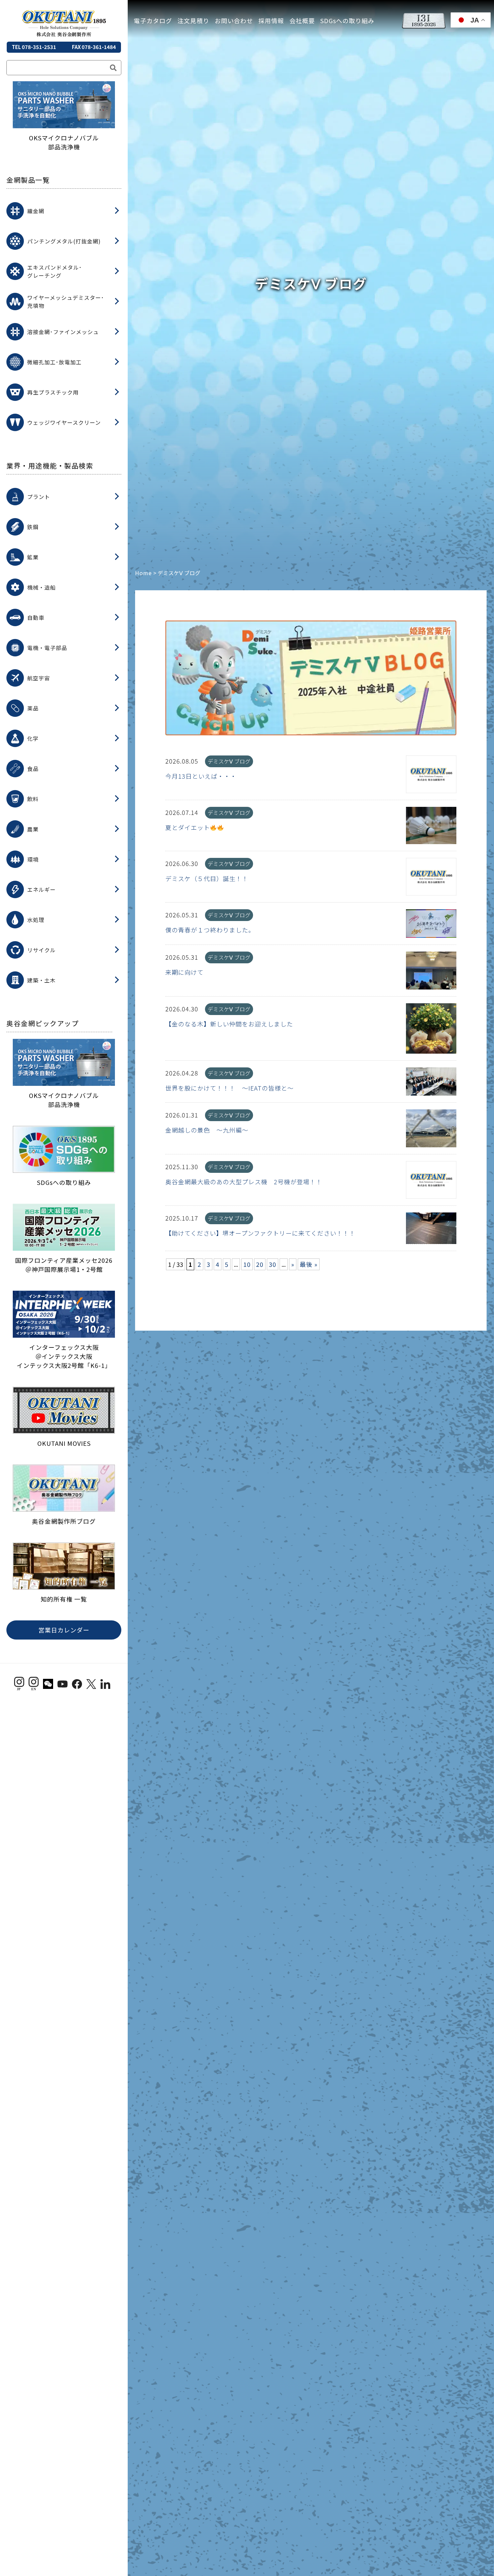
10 (247, 1264)
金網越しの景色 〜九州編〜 (207, 1130)
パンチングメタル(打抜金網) (64, 241)
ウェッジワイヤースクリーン (64, 422)
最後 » (309, 1264)
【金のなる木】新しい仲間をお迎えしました (229, 1024)
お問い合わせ (234, 20)
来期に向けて (184, 972)
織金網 (36, 211)
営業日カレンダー (64, 1630)
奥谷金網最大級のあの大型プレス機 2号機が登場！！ (244, 1182)
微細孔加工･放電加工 (54, 362)
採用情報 (271, 20)
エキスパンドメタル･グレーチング (55, 271)
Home (143, 573)
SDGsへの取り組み (347, 20)
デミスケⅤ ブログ (229, 761)
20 (260, 1264)
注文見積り (193, 20)
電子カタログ (153, 20)
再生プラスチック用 (53, 392)
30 (273, 1264)
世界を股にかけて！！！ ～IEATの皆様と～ (230, 1088)
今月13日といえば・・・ (201, 776)
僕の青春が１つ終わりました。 (210, 930)
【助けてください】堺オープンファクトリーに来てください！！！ (260, 1233)
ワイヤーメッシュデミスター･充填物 (66, 302)
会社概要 (302, 20)
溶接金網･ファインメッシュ (63, 332)
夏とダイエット (188, 827)
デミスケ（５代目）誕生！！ (207, 878)
